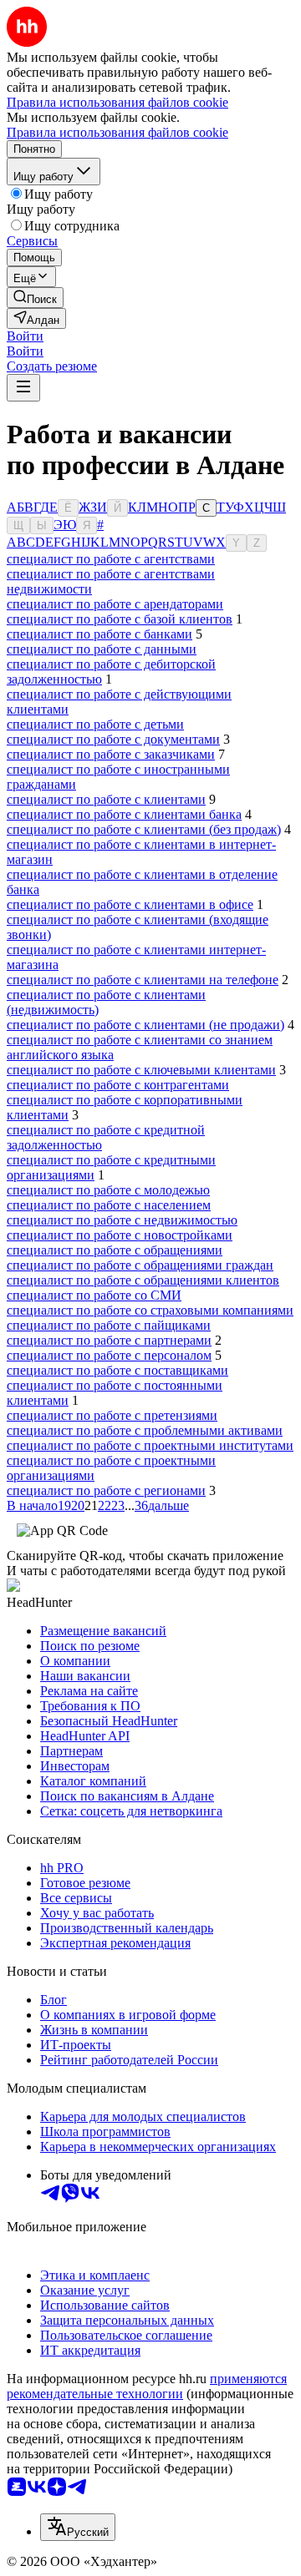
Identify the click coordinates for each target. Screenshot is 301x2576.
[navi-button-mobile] (23, 388)
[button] (25, 336)
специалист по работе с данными (102, 649)
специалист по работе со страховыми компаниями (150, 1310)
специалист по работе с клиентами (106, 799)
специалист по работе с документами (113, 739)
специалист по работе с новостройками (120, 1235)
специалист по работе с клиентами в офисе (130, 904)
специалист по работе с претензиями (112, 1415)
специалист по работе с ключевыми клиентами (141, 1070)
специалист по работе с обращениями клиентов (143, 1280)
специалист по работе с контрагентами (118, 1085)
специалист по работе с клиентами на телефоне (143, 980)
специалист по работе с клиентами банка (124, 814)
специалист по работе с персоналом (109, 1355)
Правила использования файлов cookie (117, 132)
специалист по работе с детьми (95, 724)
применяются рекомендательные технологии (147, 2386)
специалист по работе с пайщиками (109, 1325)
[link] (35, 298)
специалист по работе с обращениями (115, 1250)
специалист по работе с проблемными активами (145, 1430)
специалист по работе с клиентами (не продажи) (145, 1025)
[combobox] (78, 2527)
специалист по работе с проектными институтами (150, 1445)
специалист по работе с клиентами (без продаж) (144, 829)
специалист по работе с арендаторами (115, 604)
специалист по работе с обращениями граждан (140, 1265)
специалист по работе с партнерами (109, 1340)
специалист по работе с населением (109, 1205)
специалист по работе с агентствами (111, 559)
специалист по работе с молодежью (108, 1190)
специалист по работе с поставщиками (117, 1370)
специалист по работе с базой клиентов (120, 619)
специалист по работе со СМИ (94, 1295)
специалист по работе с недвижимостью (122, 1220)
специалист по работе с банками (99, 634)
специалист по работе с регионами (106, 1490)
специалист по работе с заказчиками (111, 754)
